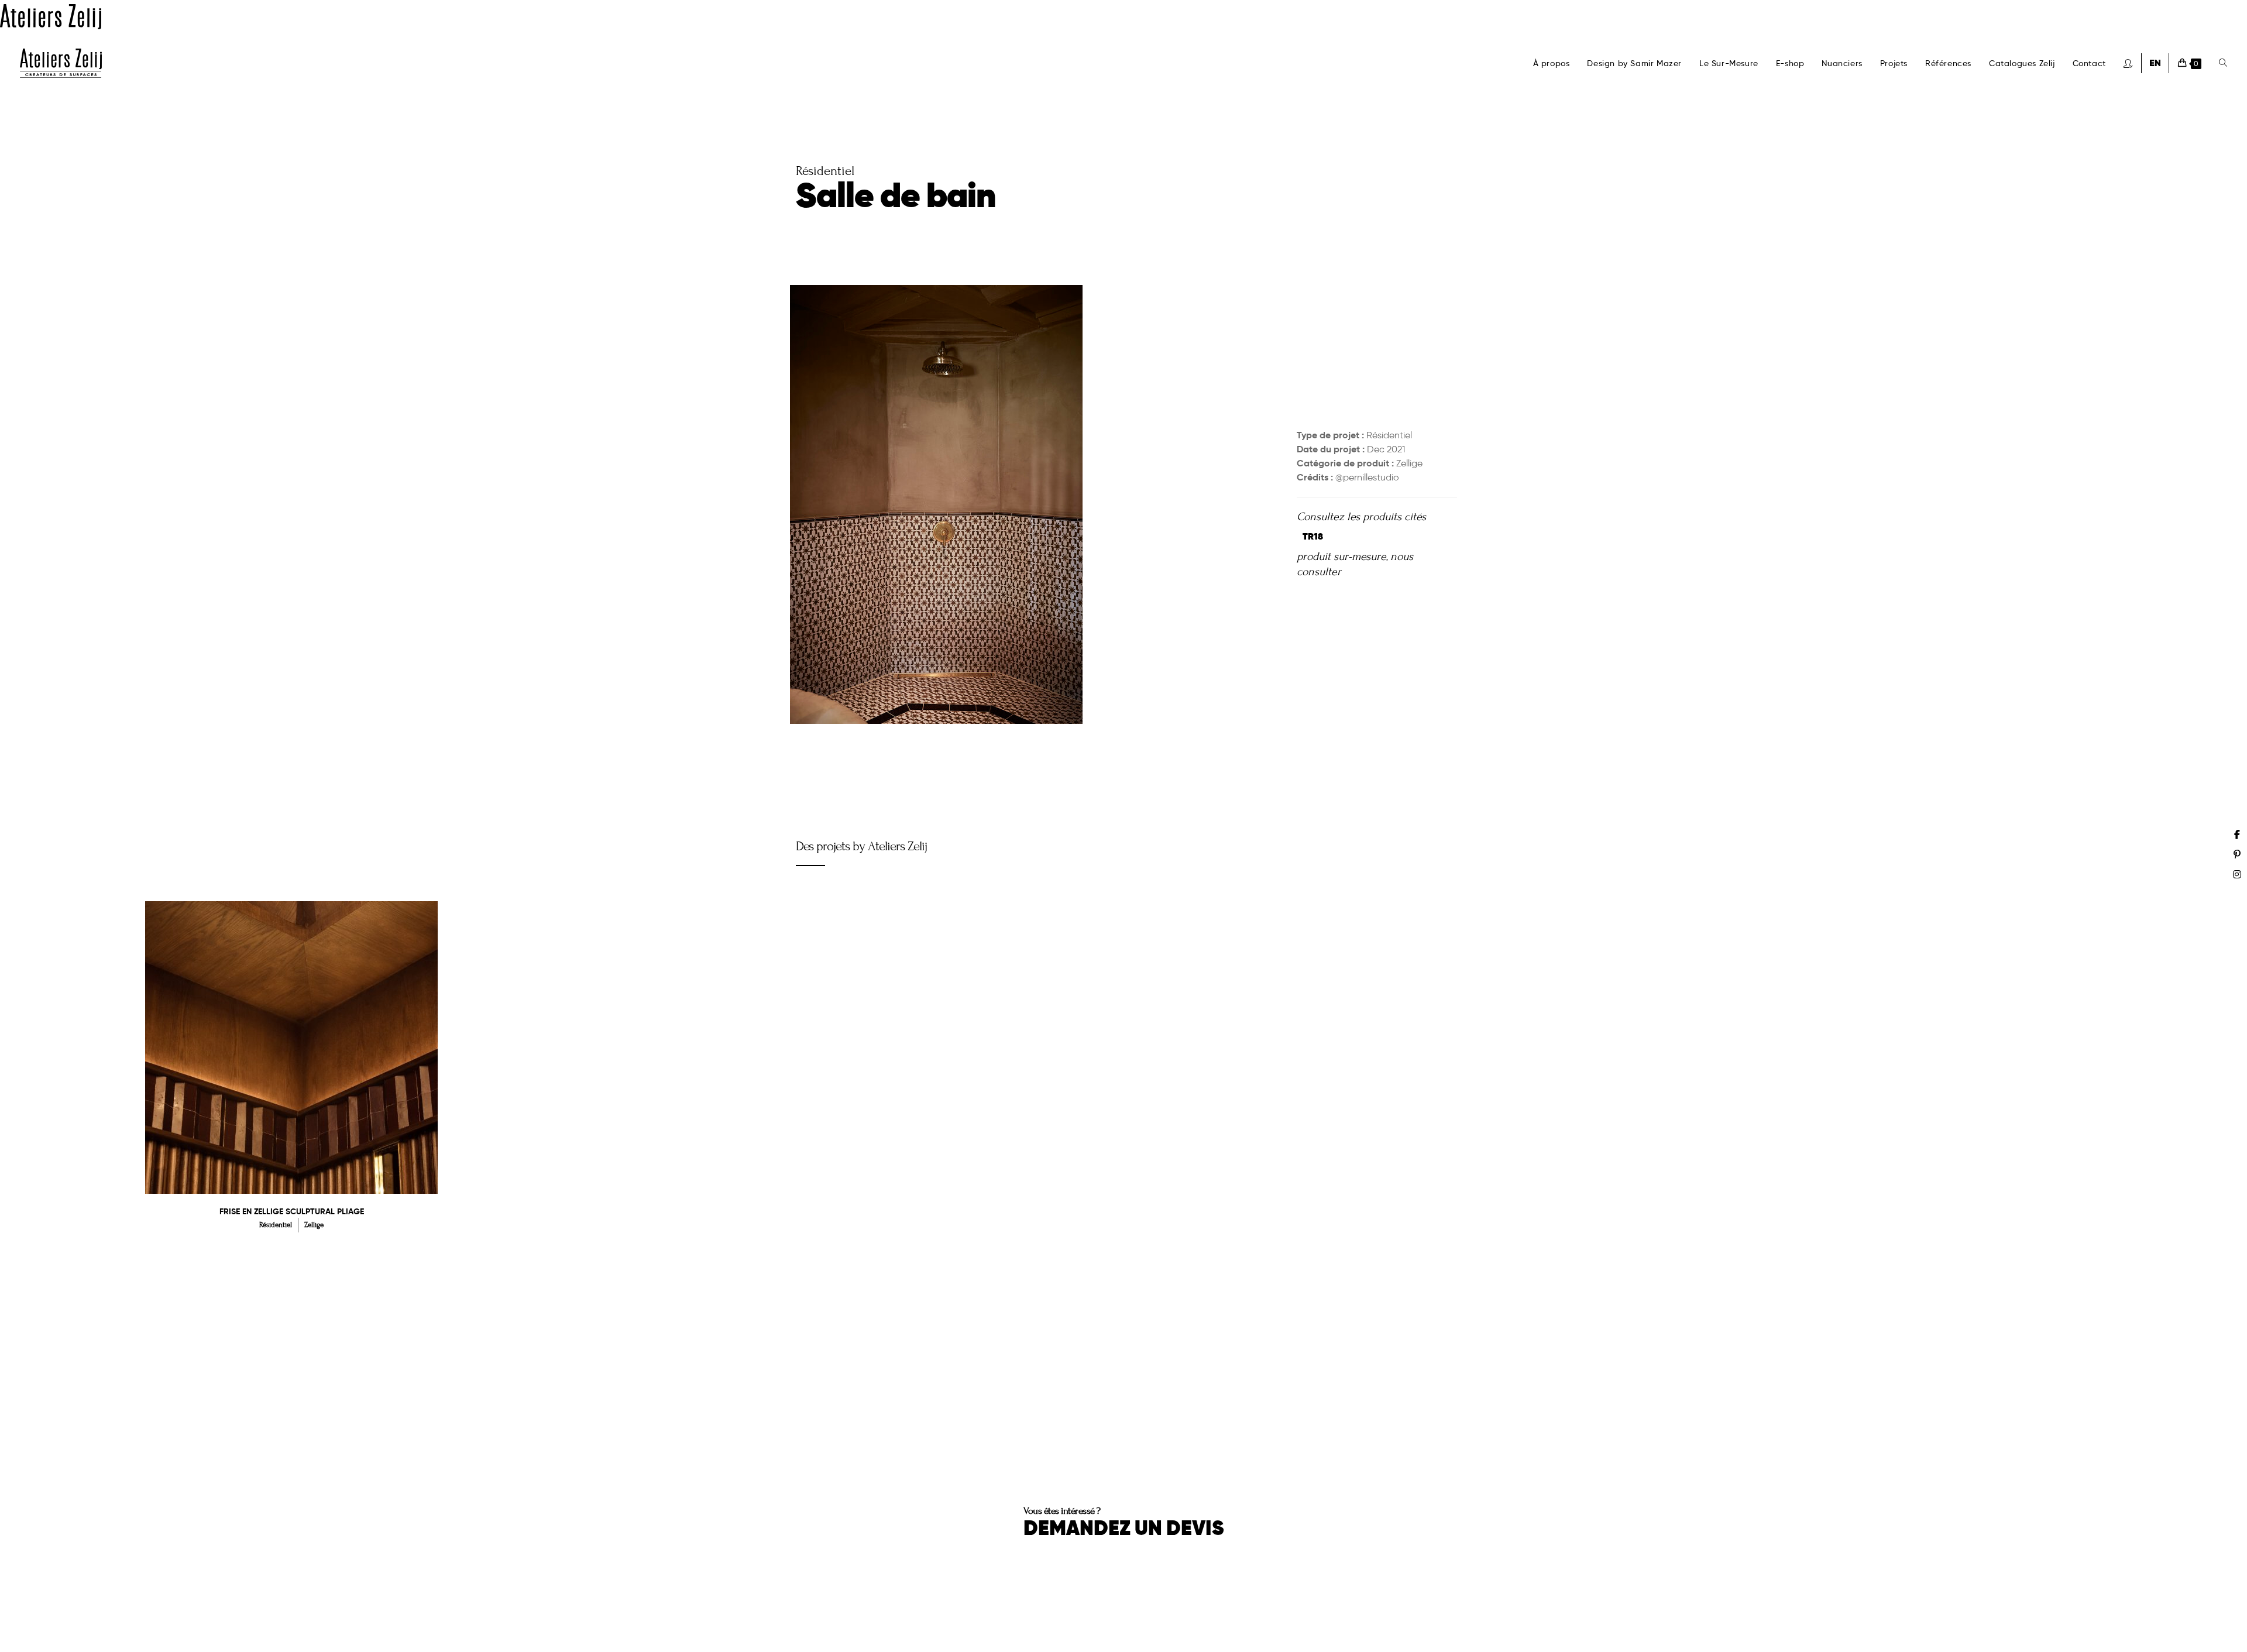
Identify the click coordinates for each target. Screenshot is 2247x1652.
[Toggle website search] (2223, 63)
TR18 (1313, 536)
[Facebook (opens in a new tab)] (2237, 834)
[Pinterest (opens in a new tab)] (2237, 854)
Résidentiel (1389, 435)
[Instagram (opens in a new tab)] (2237, 874)
